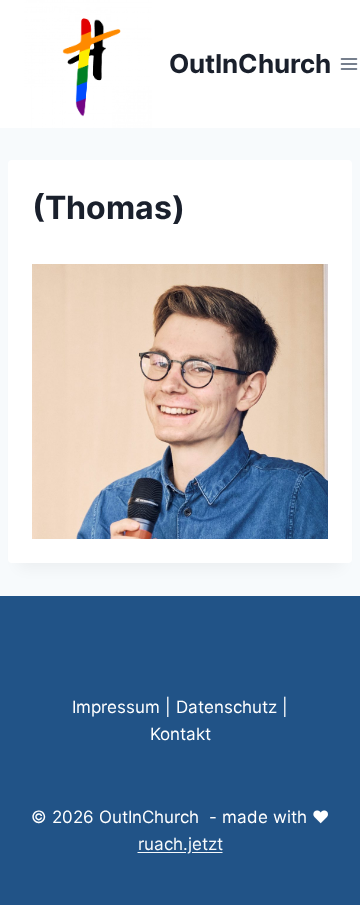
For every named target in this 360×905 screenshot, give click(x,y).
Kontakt (180, 734)
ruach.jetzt (180, 844)
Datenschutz (226, 707)
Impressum (116, 707)
